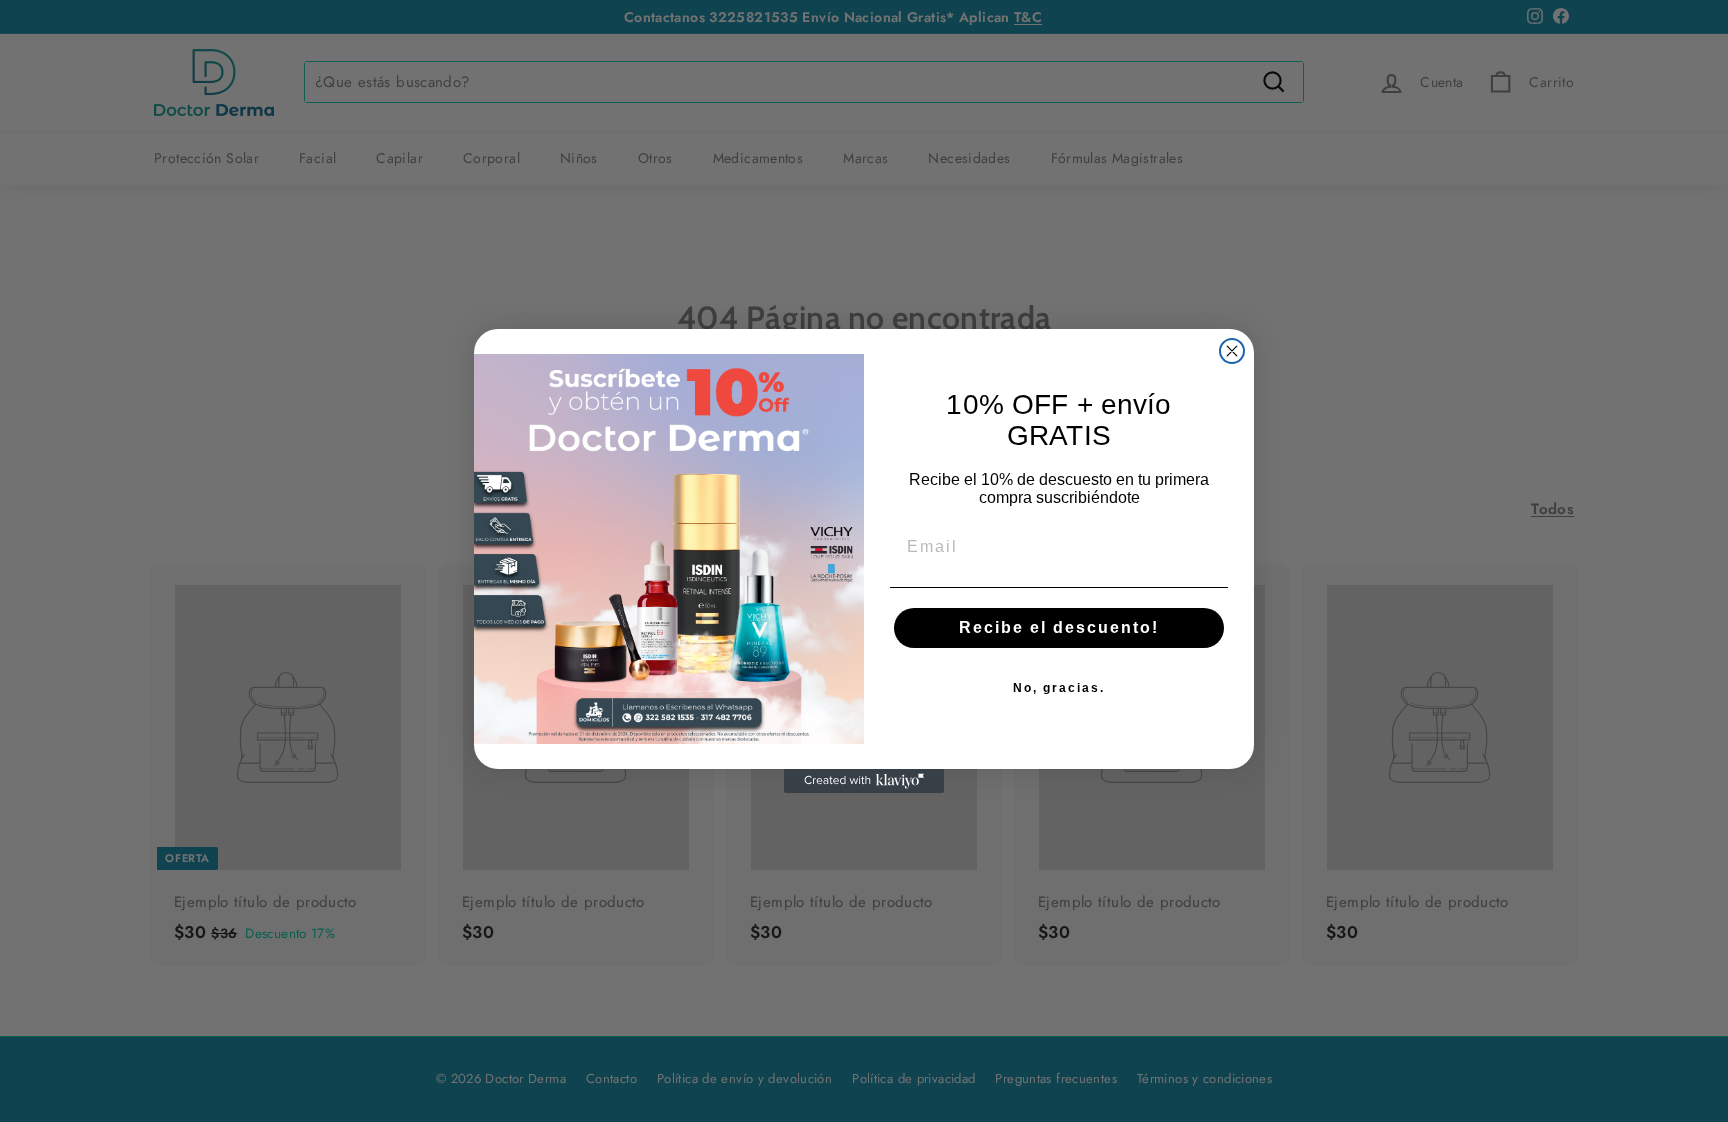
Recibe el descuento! (1059, 627)
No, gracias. (1059, 688)
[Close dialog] (1232, 351)
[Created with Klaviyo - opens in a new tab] (864, 781)
